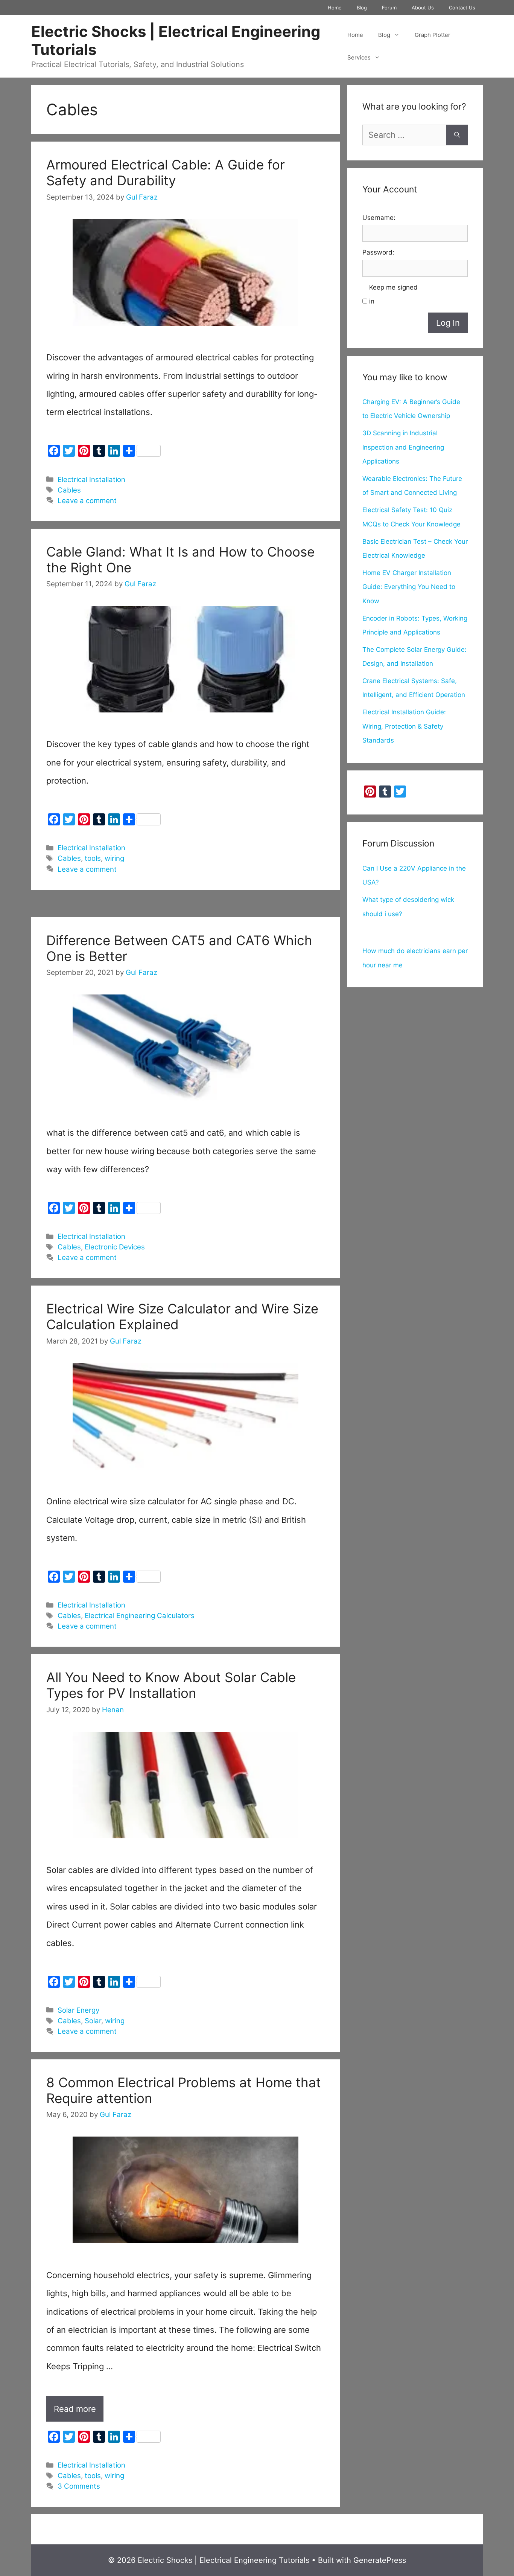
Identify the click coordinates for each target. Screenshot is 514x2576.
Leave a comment (87, 501)
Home (335, 8)
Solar (93, 2021)
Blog (362, 8)
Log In (448, 323)
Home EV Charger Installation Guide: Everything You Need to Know (409, 587)
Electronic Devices (115, 1247)
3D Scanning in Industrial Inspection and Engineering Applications (403, 447)
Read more (79, 2413)
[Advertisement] (186, 907)
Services (359, 57)
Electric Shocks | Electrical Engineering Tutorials (176, 40)
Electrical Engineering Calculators (140, 1616)
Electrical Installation (91, 480)
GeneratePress (380, 2560)
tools (93, 858)
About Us (423, 8)
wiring (114, 858)
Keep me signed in (393, 294)
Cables (69, 490)
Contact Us (462, 8)
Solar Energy (78, 2010)
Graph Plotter (433, 35)
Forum (389, 8)
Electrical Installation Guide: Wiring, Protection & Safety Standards (404, 726)
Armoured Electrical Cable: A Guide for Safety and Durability (166, 172)
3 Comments (79, 2486)
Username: (379, 218)
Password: (378, 252)
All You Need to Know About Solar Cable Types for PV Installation (171, 1685)
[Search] (457, 135)
